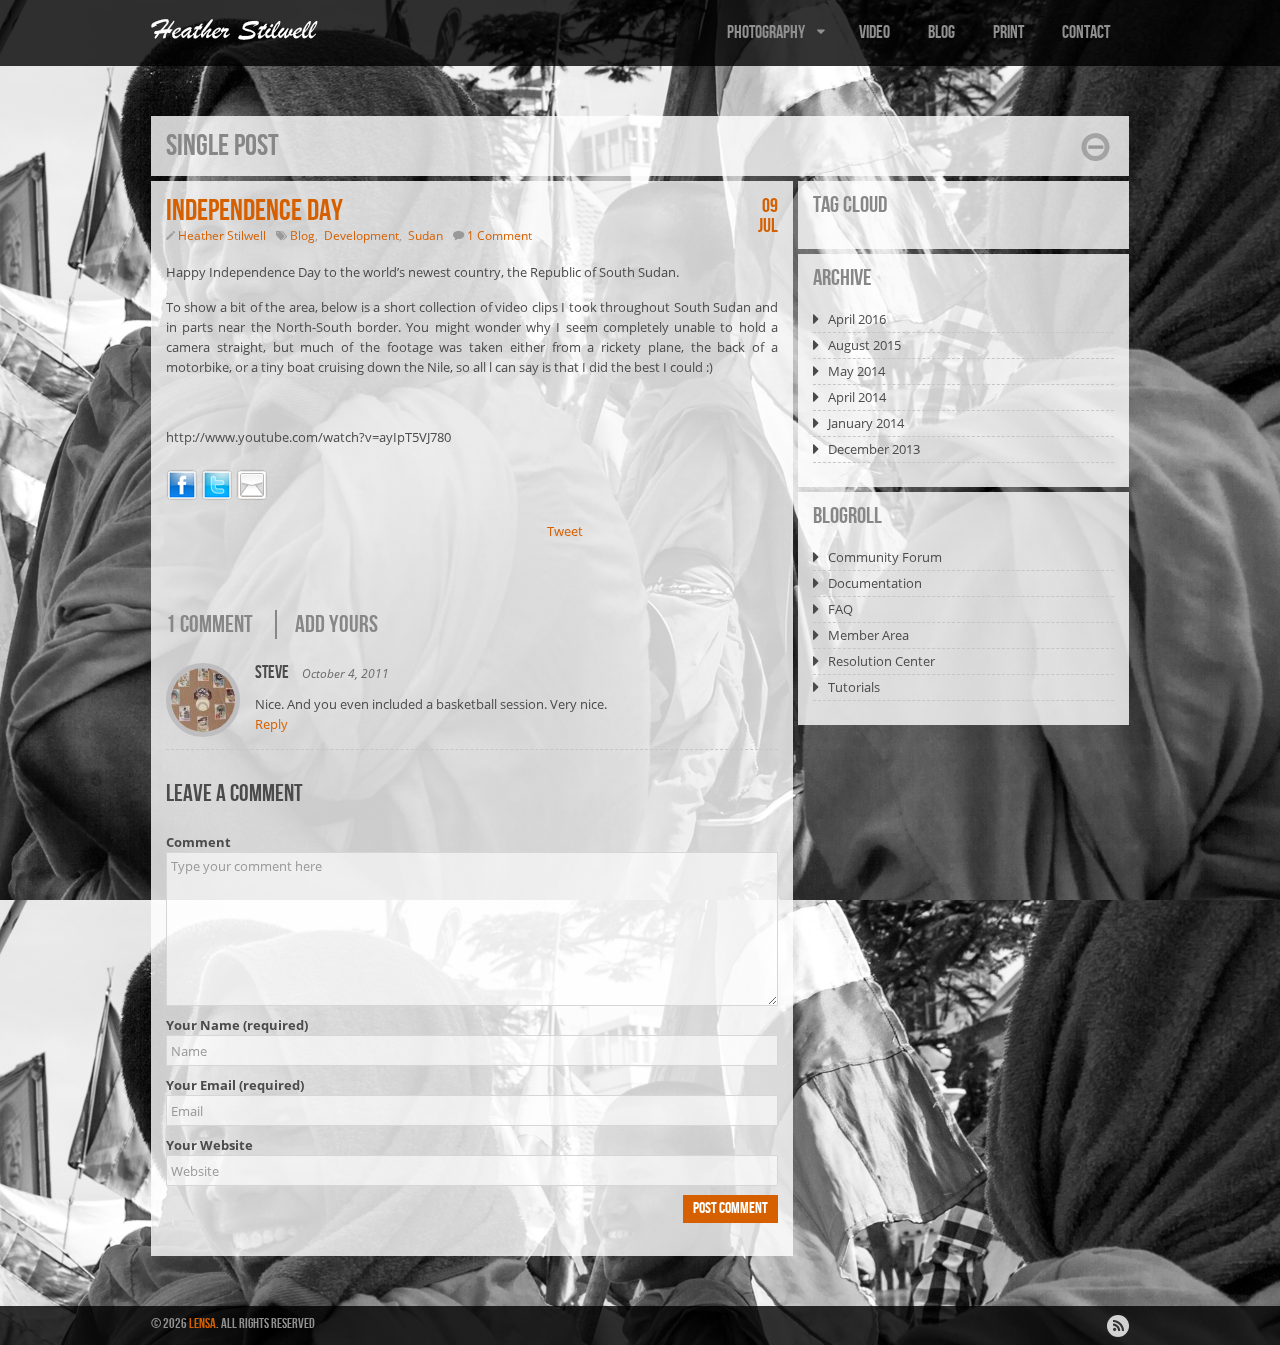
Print (1008, 32)
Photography (766, 32)
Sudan (425, 235)
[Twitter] (217, 489)
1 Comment (499, 235)
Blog (941, 32)
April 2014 (857, 397)
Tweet (565, 531)
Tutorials (854, 687)
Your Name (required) (237, 1025)
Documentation (875, 583)
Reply (271, 724)
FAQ (840, 609)
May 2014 (856, 371)
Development (361, 235)
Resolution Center (881, 661)
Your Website (209, 1145)
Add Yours (336, 624)
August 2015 (864, 345)
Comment (198, 842)
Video (874, 32)
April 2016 (857, 319)
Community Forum (885, 557)
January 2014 (866, 423)
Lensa (202, 1323)
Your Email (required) (235, 1085)
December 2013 (874, 449)
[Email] (252, 489)
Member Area (868, 635)
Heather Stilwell (222, 235)
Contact (1086, 32)
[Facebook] (182, 489)
